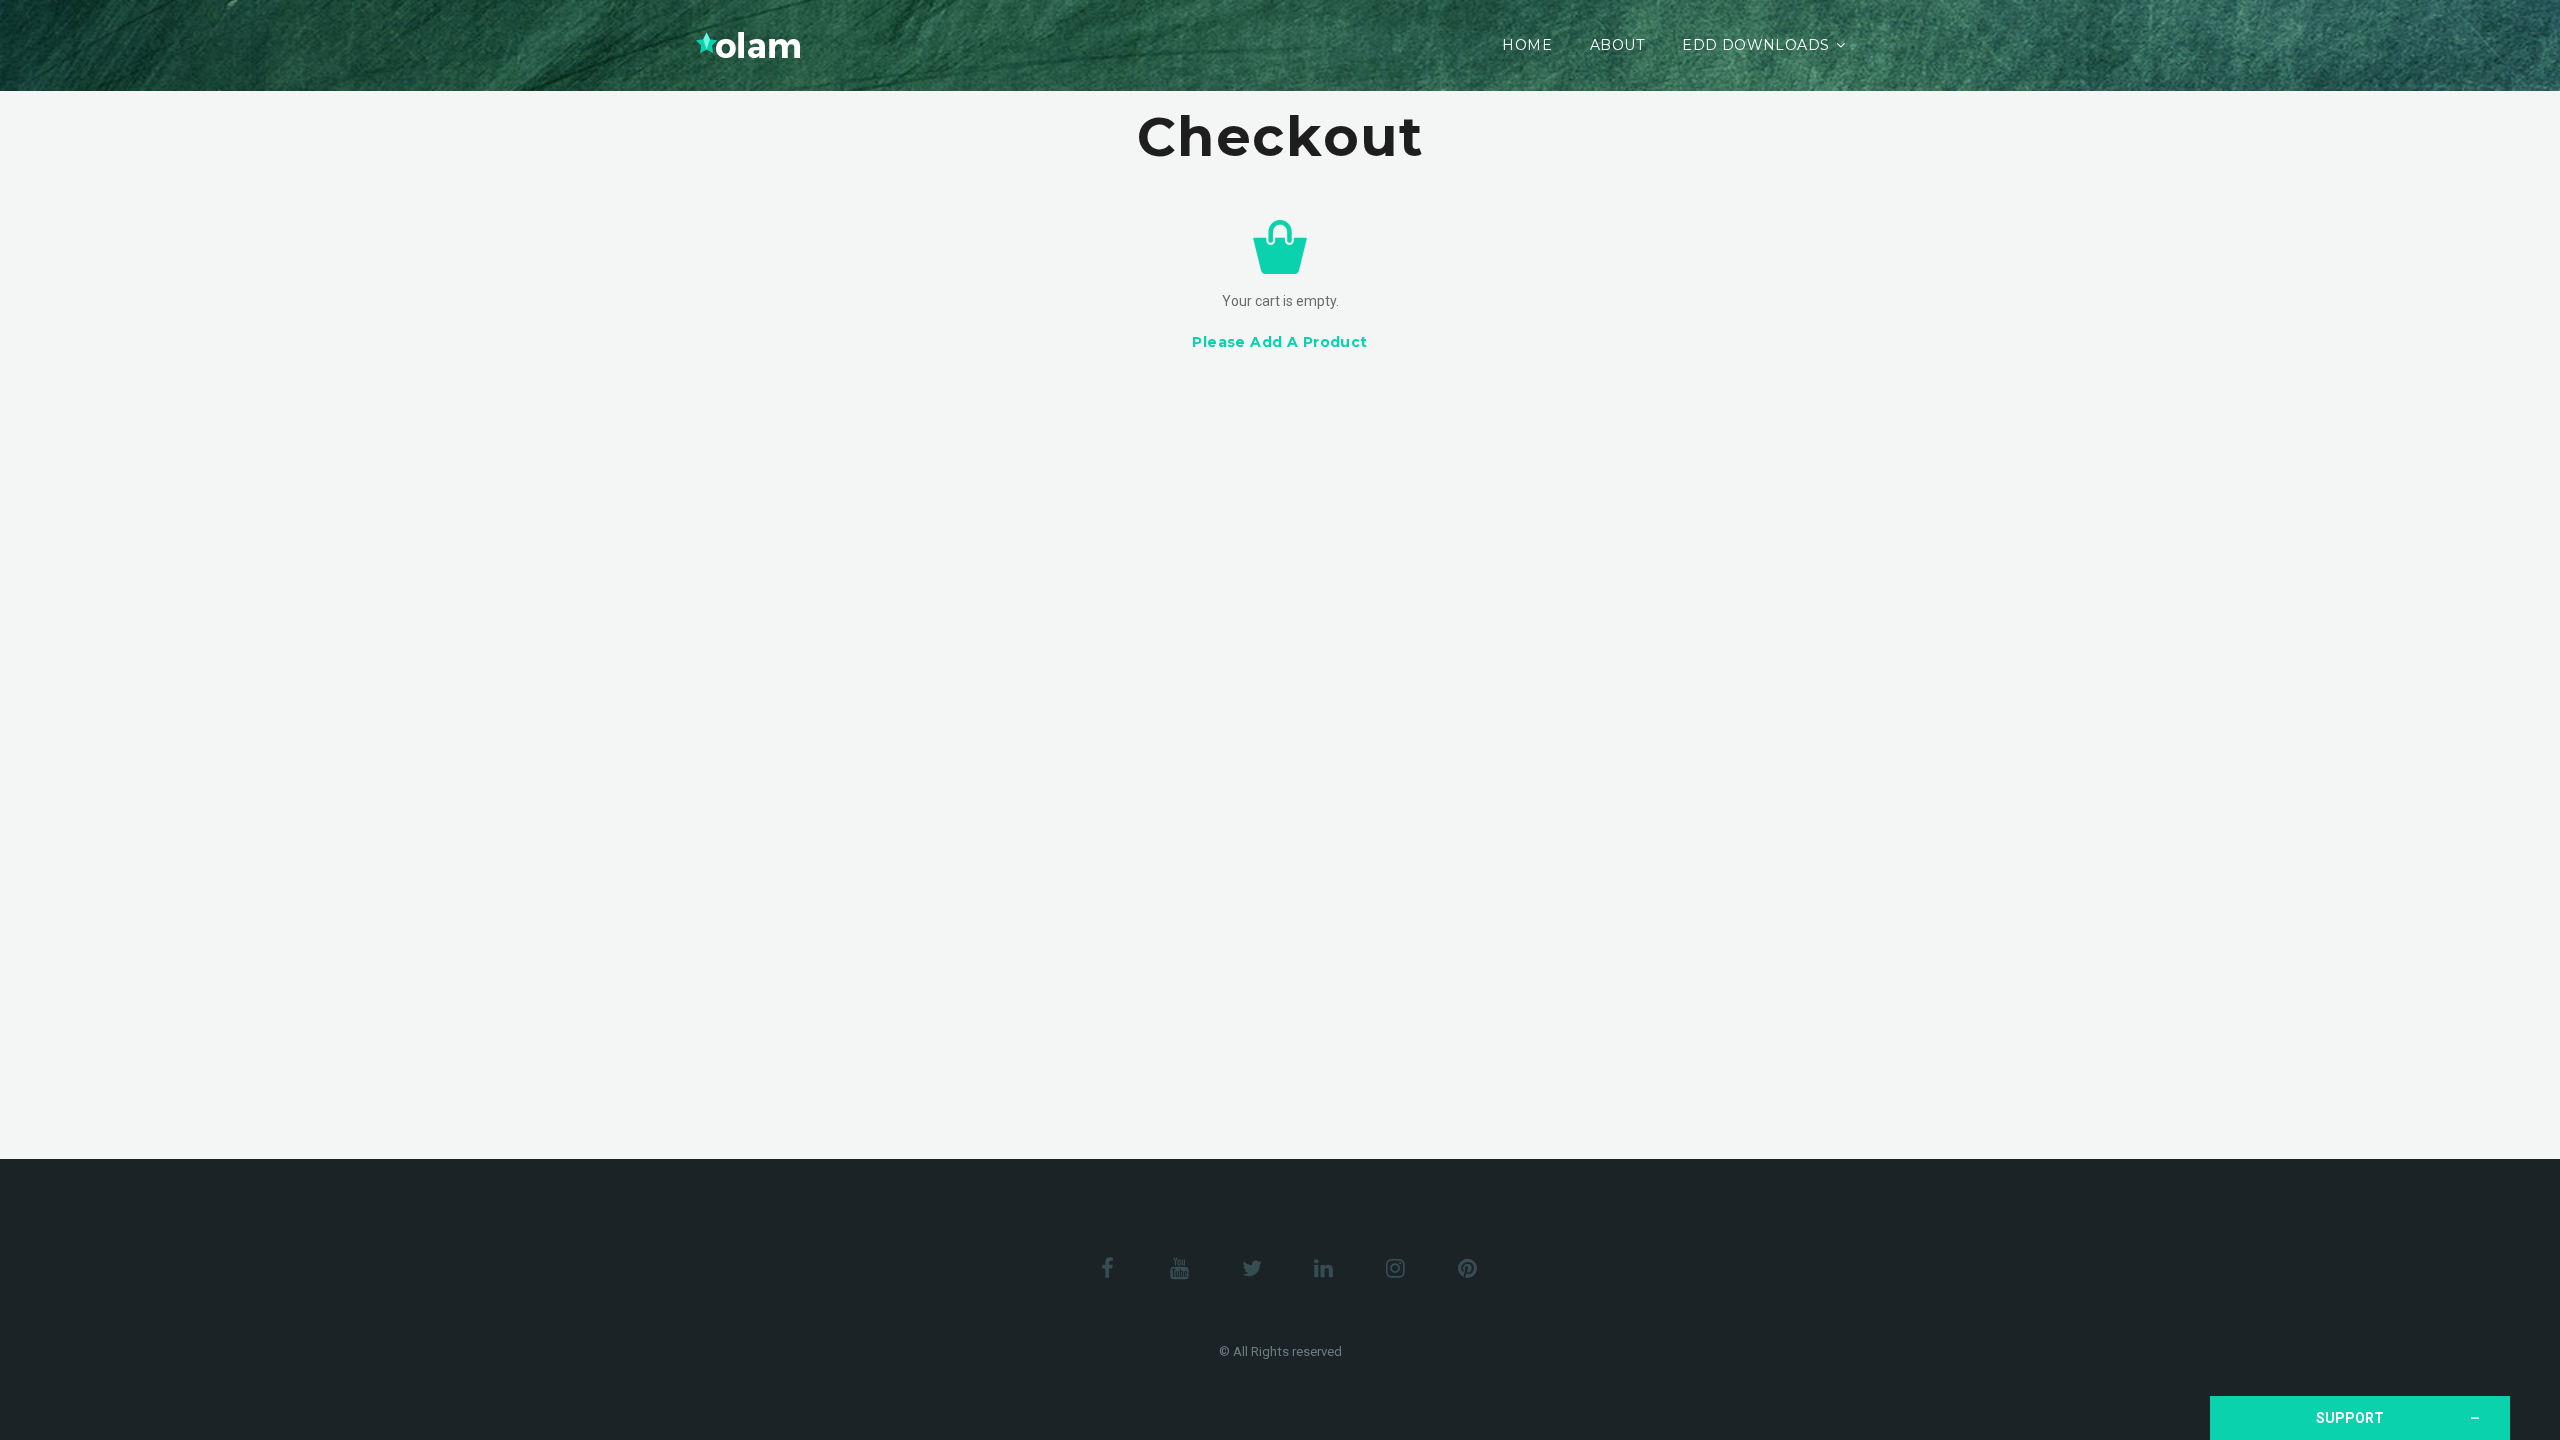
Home (1527, 45)
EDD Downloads (1755, 45)
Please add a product (1279, 342)
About (1617, 45)
